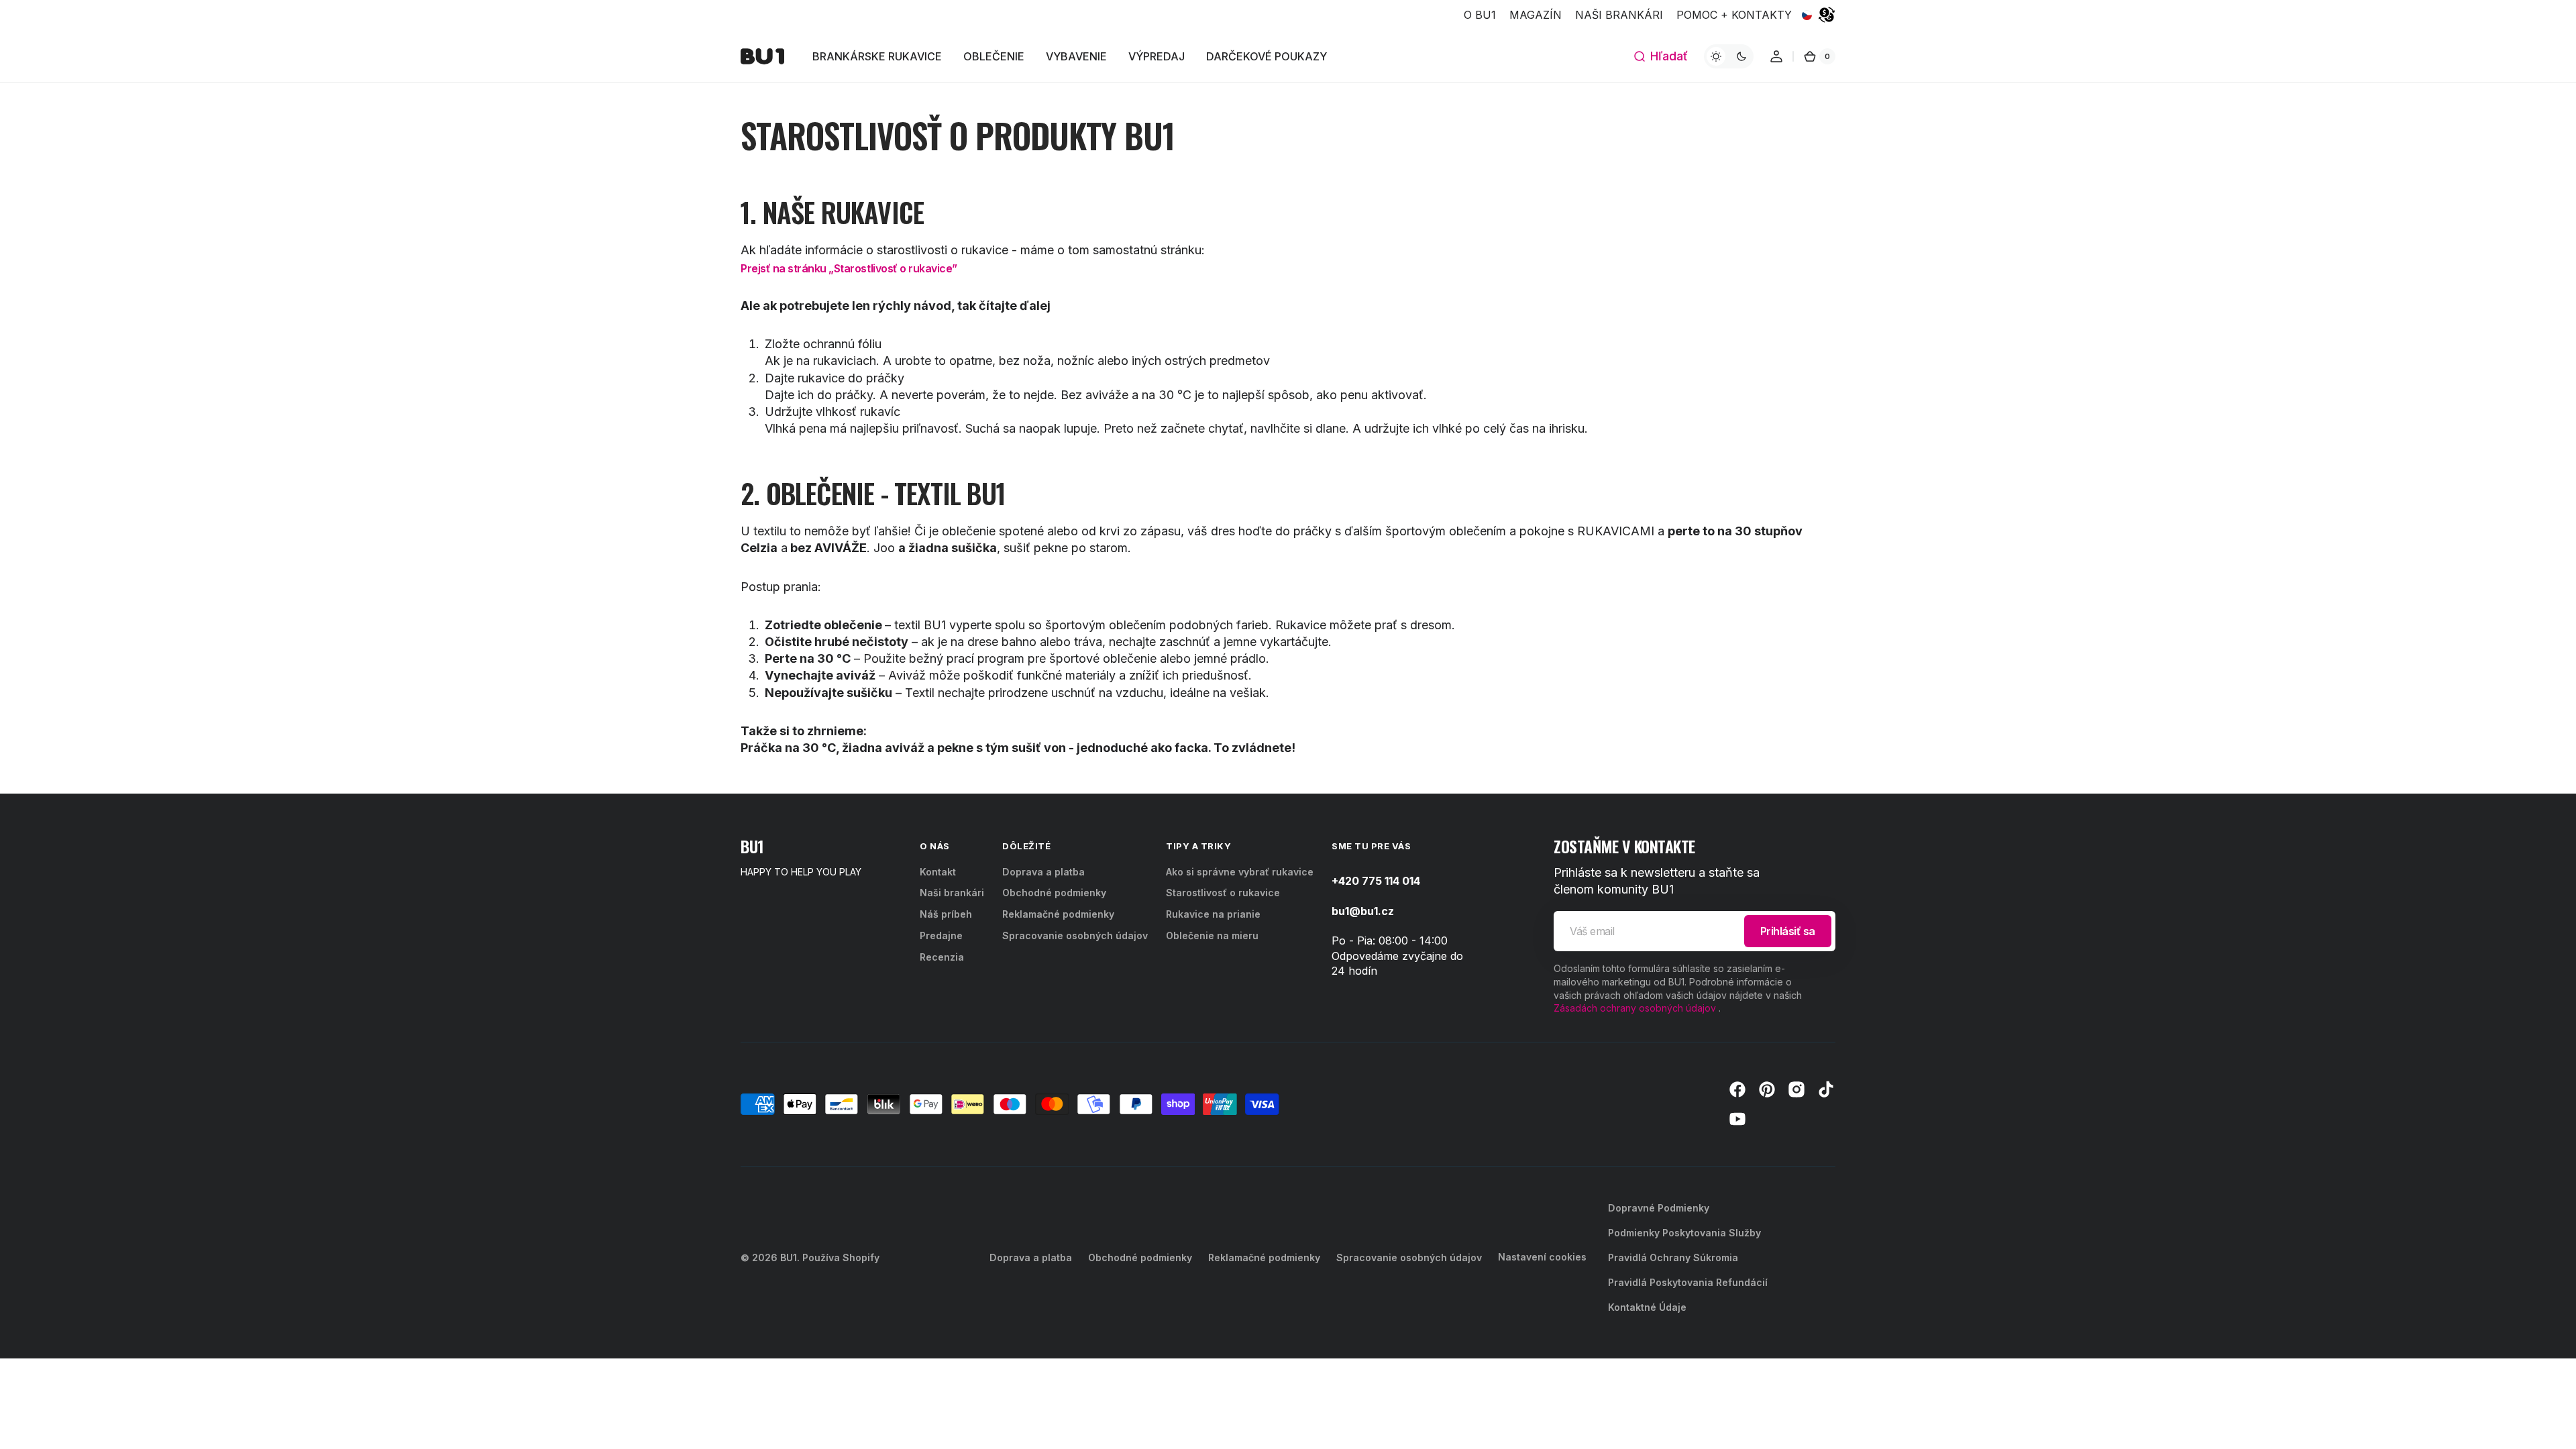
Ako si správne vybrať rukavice (1240, 872)
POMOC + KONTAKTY (1734, 15)
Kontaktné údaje (1647, 1307)
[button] (1660, 56)
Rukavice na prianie (1213, 914)
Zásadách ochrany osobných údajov (1635, 1008)
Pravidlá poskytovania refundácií (1688, 1282)
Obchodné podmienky (1054, 893)
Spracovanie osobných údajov (1075, 935)
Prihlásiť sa (1788, 931)
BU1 (789, 1257)
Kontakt (938, 872)
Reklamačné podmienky (1058, 914)
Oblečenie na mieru (1212, 935)
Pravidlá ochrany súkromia (1673, 1257)
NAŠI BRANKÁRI (1619, 15)
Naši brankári (952, 893)
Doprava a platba (1043, 872)
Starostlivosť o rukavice (1223, 893)
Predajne (941, 935)
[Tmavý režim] (1729, 56)
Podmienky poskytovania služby (1684, 1233)
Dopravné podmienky (1659, 1208)
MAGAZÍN (1536, 15)
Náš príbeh (946, 914)
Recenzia (942, 957)
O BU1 (1480, 15)
